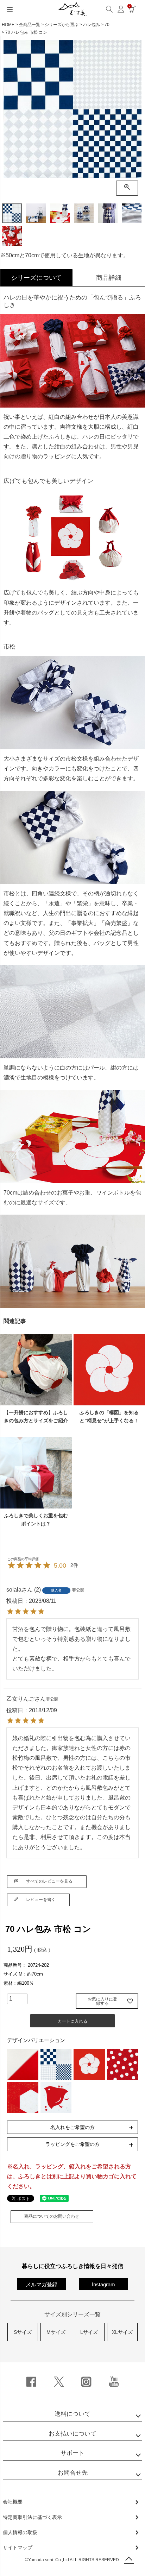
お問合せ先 (73, 2473)
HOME (8, 25)
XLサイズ (122, 2332)
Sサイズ (23, 2332)
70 (107, 25)
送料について (72, 2414)
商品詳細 (109, 278)
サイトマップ (18, 2547)
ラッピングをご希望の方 (72, 2144)
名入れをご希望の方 (72, 2127)
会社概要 (13, 2502)
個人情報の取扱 (20, 2532)
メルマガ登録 (42, 2284)
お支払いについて (72, 2434)
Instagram (103, 2284)
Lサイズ (89, 2332)
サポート (72, 2453)
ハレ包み (92, 25)
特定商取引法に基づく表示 (32, 2517)
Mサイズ (56, 2332)
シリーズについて (36, 278)
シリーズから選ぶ (62, 25)
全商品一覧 (30, 25)
